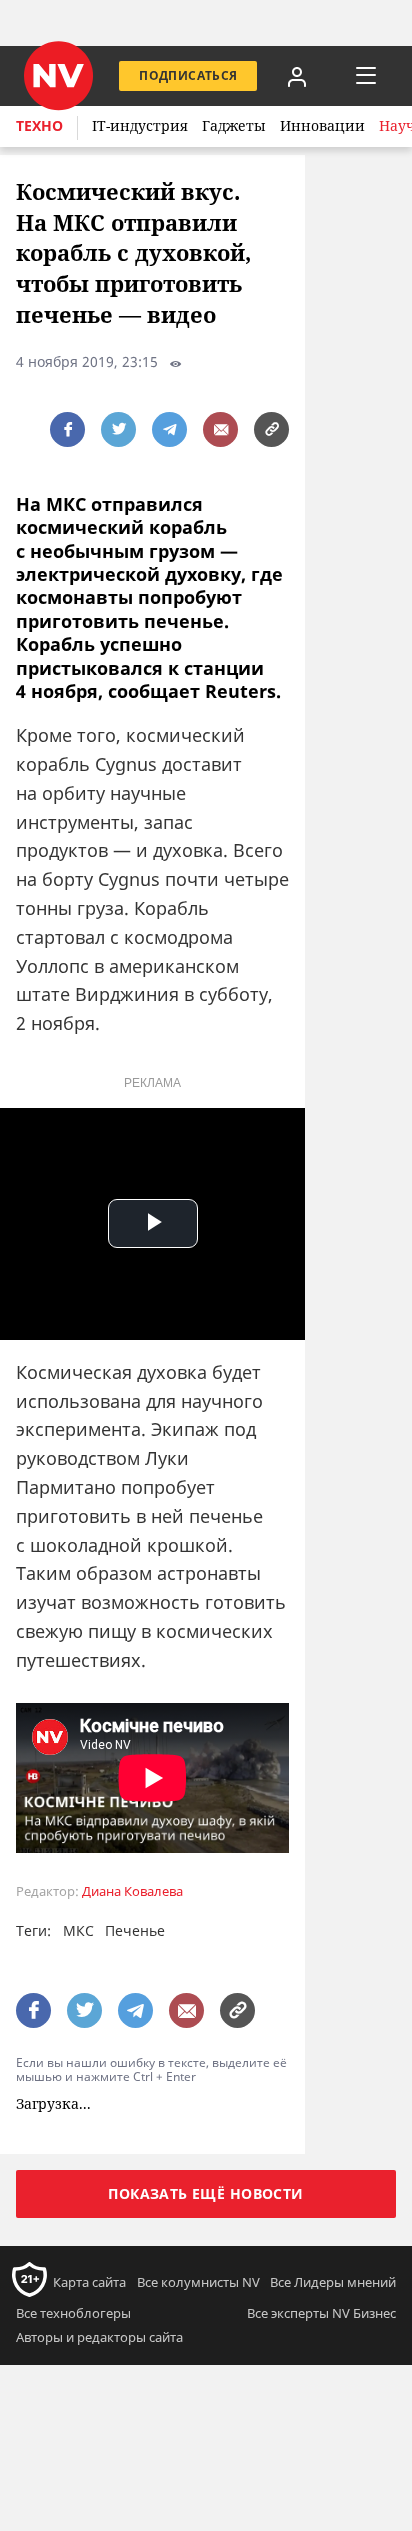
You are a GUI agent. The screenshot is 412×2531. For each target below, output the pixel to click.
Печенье (135, 1930)
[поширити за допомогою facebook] (67, 429)
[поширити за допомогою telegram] (169, 429)
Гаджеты (234, 125)
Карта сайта (89, 2282)
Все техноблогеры (73, 2313)
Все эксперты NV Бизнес (321, 2313)
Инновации (322, 125)
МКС (78, 1930)
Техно (39, 125)
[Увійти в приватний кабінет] (297, 76)
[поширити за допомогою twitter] (118, 429)
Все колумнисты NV (198, 2282)
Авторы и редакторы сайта (99, 2337)
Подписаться (188, 75)
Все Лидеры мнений (333, 2282)
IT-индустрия (140, 125)
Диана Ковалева (132, 1891)
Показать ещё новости (205, 2193)
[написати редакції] (220, 429)
